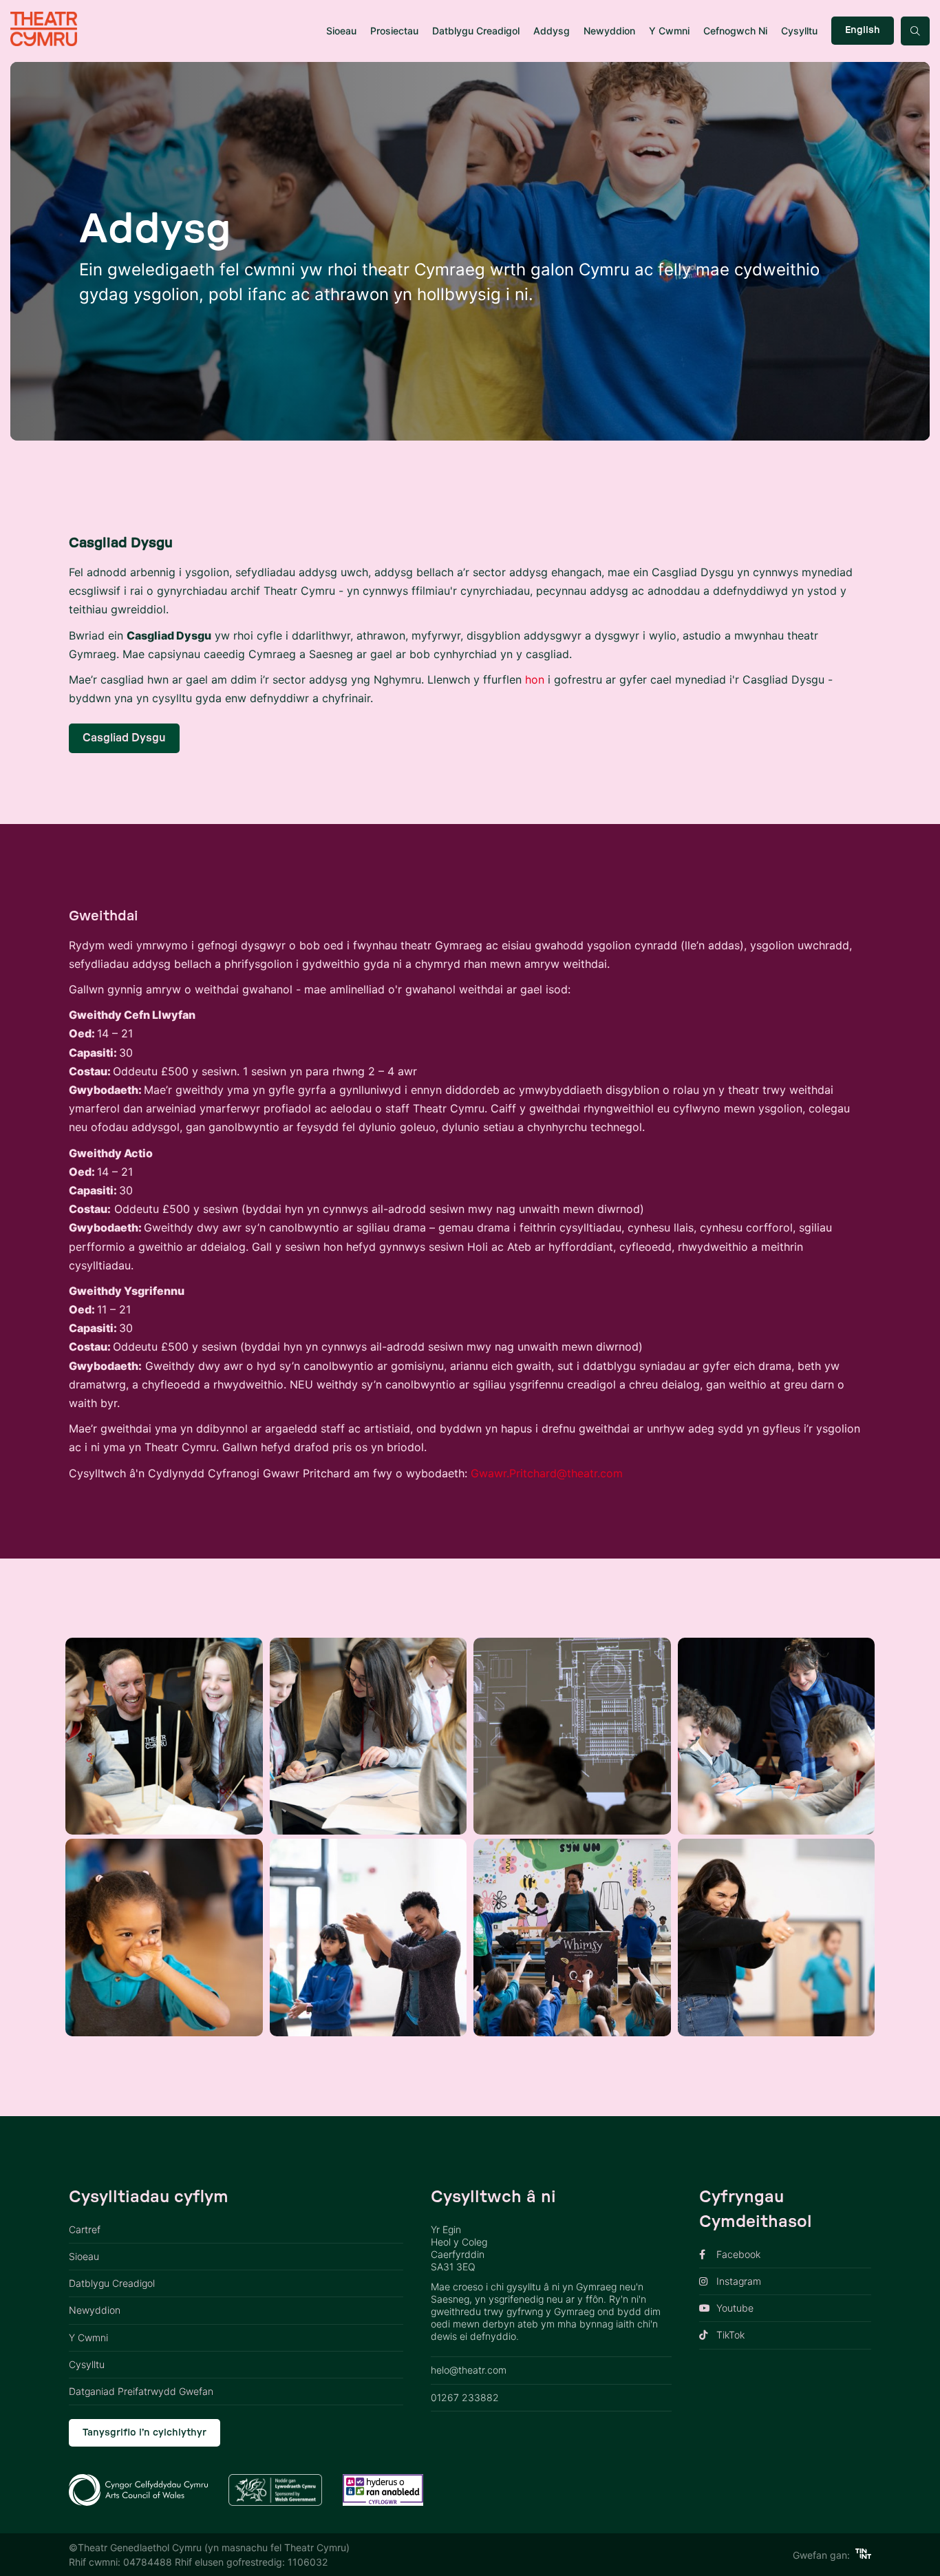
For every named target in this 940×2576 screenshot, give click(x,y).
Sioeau (341, 31)
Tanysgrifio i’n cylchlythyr (145, 2433)
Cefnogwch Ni (735, 31)
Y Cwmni (669, 31)
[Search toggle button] (915, 31)
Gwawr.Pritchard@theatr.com (547, 1473)
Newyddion (609, 31)
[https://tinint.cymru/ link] (863, 2555)
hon (535, 679)
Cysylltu (799, 31)
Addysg (552, 31)
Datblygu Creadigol (476, 31)
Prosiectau (394, 31)
